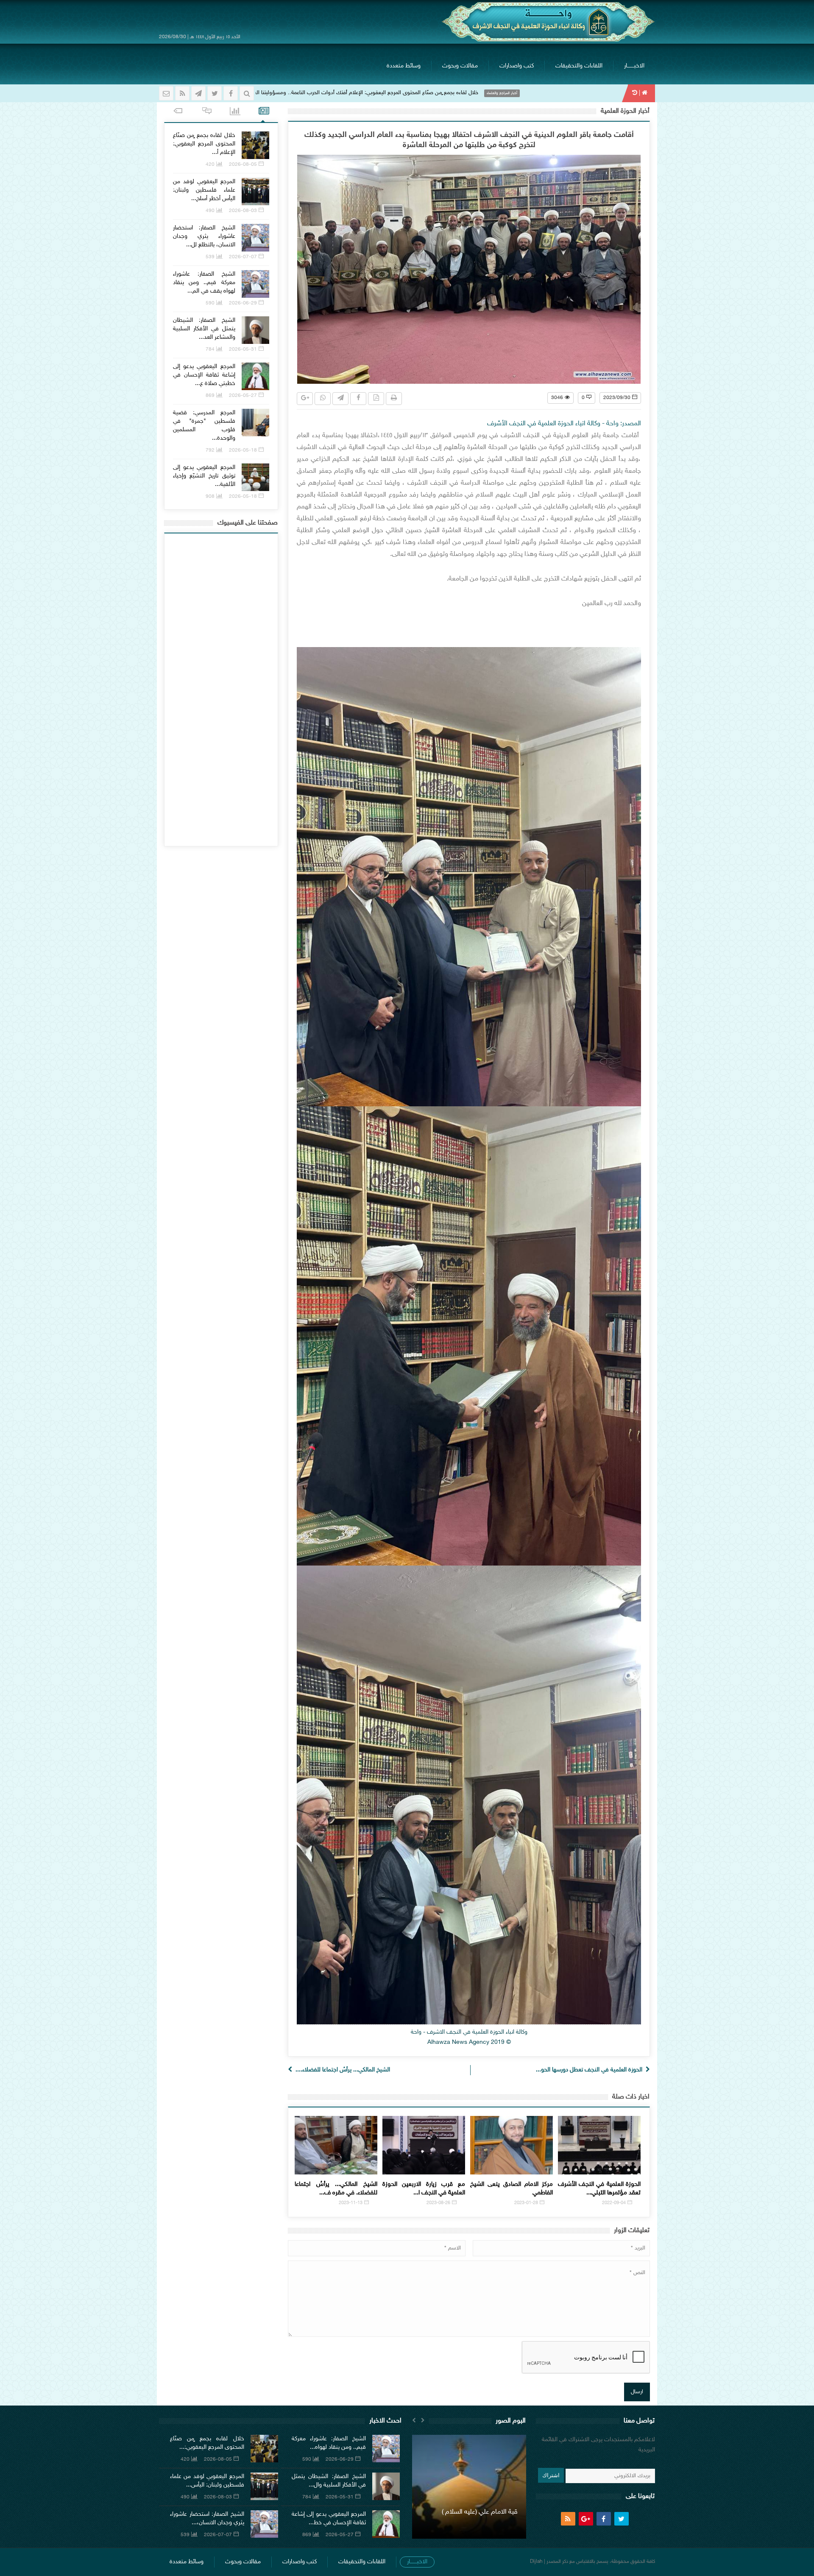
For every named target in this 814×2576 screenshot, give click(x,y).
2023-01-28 (526, 2203)
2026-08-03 (243, 211)
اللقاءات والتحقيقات (579, 66)
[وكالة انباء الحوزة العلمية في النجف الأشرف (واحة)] (548, 22)
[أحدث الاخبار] (264, 112)
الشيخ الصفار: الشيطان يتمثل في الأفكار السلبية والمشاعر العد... (204, 329)
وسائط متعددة (404, 66)
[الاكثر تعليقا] (207, 112)
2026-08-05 (243, 165)
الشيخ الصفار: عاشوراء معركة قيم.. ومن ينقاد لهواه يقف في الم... (204, 283)
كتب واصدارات (517, 66)
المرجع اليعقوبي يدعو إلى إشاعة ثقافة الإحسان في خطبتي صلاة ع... (204, 375)
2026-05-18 (243, 450)
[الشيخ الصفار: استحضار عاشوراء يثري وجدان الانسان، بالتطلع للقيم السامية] (255, 238)
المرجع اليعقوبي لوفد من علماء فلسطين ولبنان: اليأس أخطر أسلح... (204, 190)
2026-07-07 (243, 257)
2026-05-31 (243, 349)
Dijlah (536, 2562)
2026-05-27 (243, 396)
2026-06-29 (243, 303)
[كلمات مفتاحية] (178, 112)
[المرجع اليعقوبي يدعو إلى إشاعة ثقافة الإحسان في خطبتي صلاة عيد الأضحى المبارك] (255, 376)
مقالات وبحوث (460, 66)
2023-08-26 (438, 2203)
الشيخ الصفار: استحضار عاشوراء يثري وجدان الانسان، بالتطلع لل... (204, 236)
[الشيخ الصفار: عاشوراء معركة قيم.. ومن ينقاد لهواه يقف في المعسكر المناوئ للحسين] (255, 284)
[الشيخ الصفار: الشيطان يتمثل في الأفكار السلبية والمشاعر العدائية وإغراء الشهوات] (255, 330)
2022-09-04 (614, 2203)
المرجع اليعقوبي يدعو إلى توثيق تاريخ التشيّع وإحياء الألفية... (204, 476)
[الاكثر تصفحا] (235, 112)
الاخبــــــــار (634, 66)
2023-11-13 (351, 2203)
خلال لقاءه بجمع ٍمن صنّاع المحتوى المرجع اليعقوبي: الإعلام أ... (204, 144)
